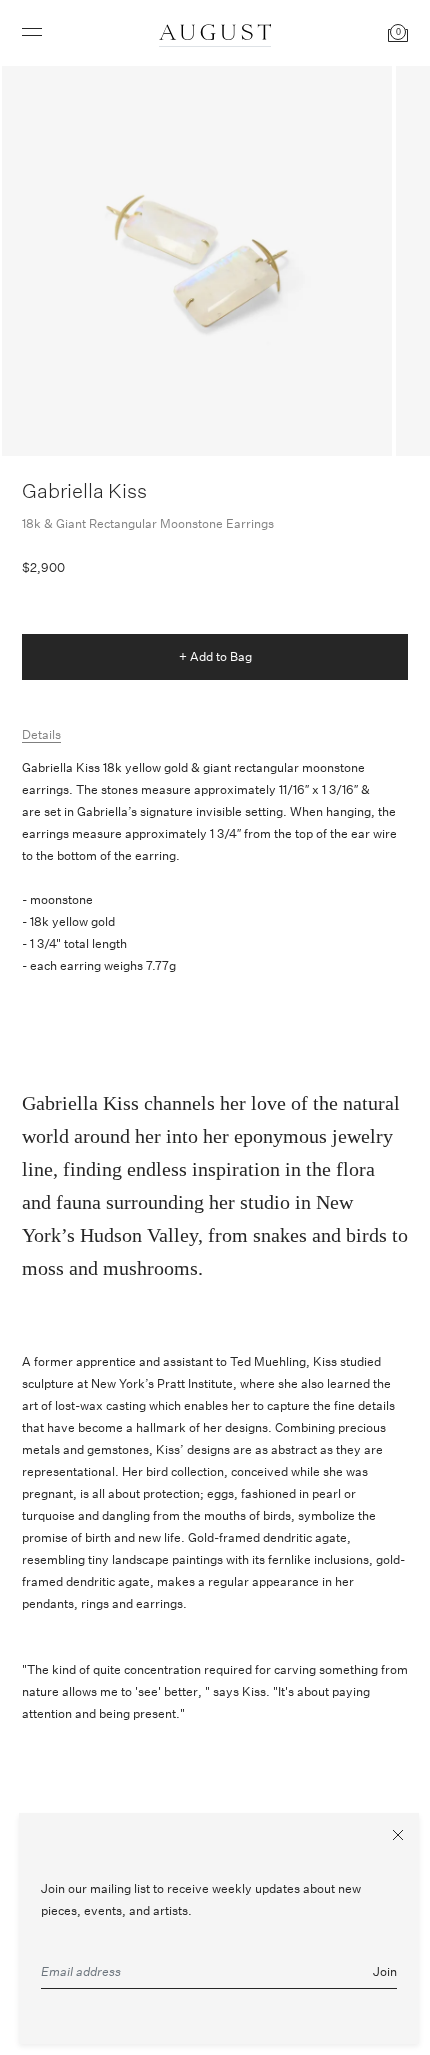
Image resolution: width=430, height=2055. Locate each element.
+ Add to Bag (215, 656)
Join (385, 1971)
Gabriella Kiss (84, 490)
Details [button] (41, 734)
